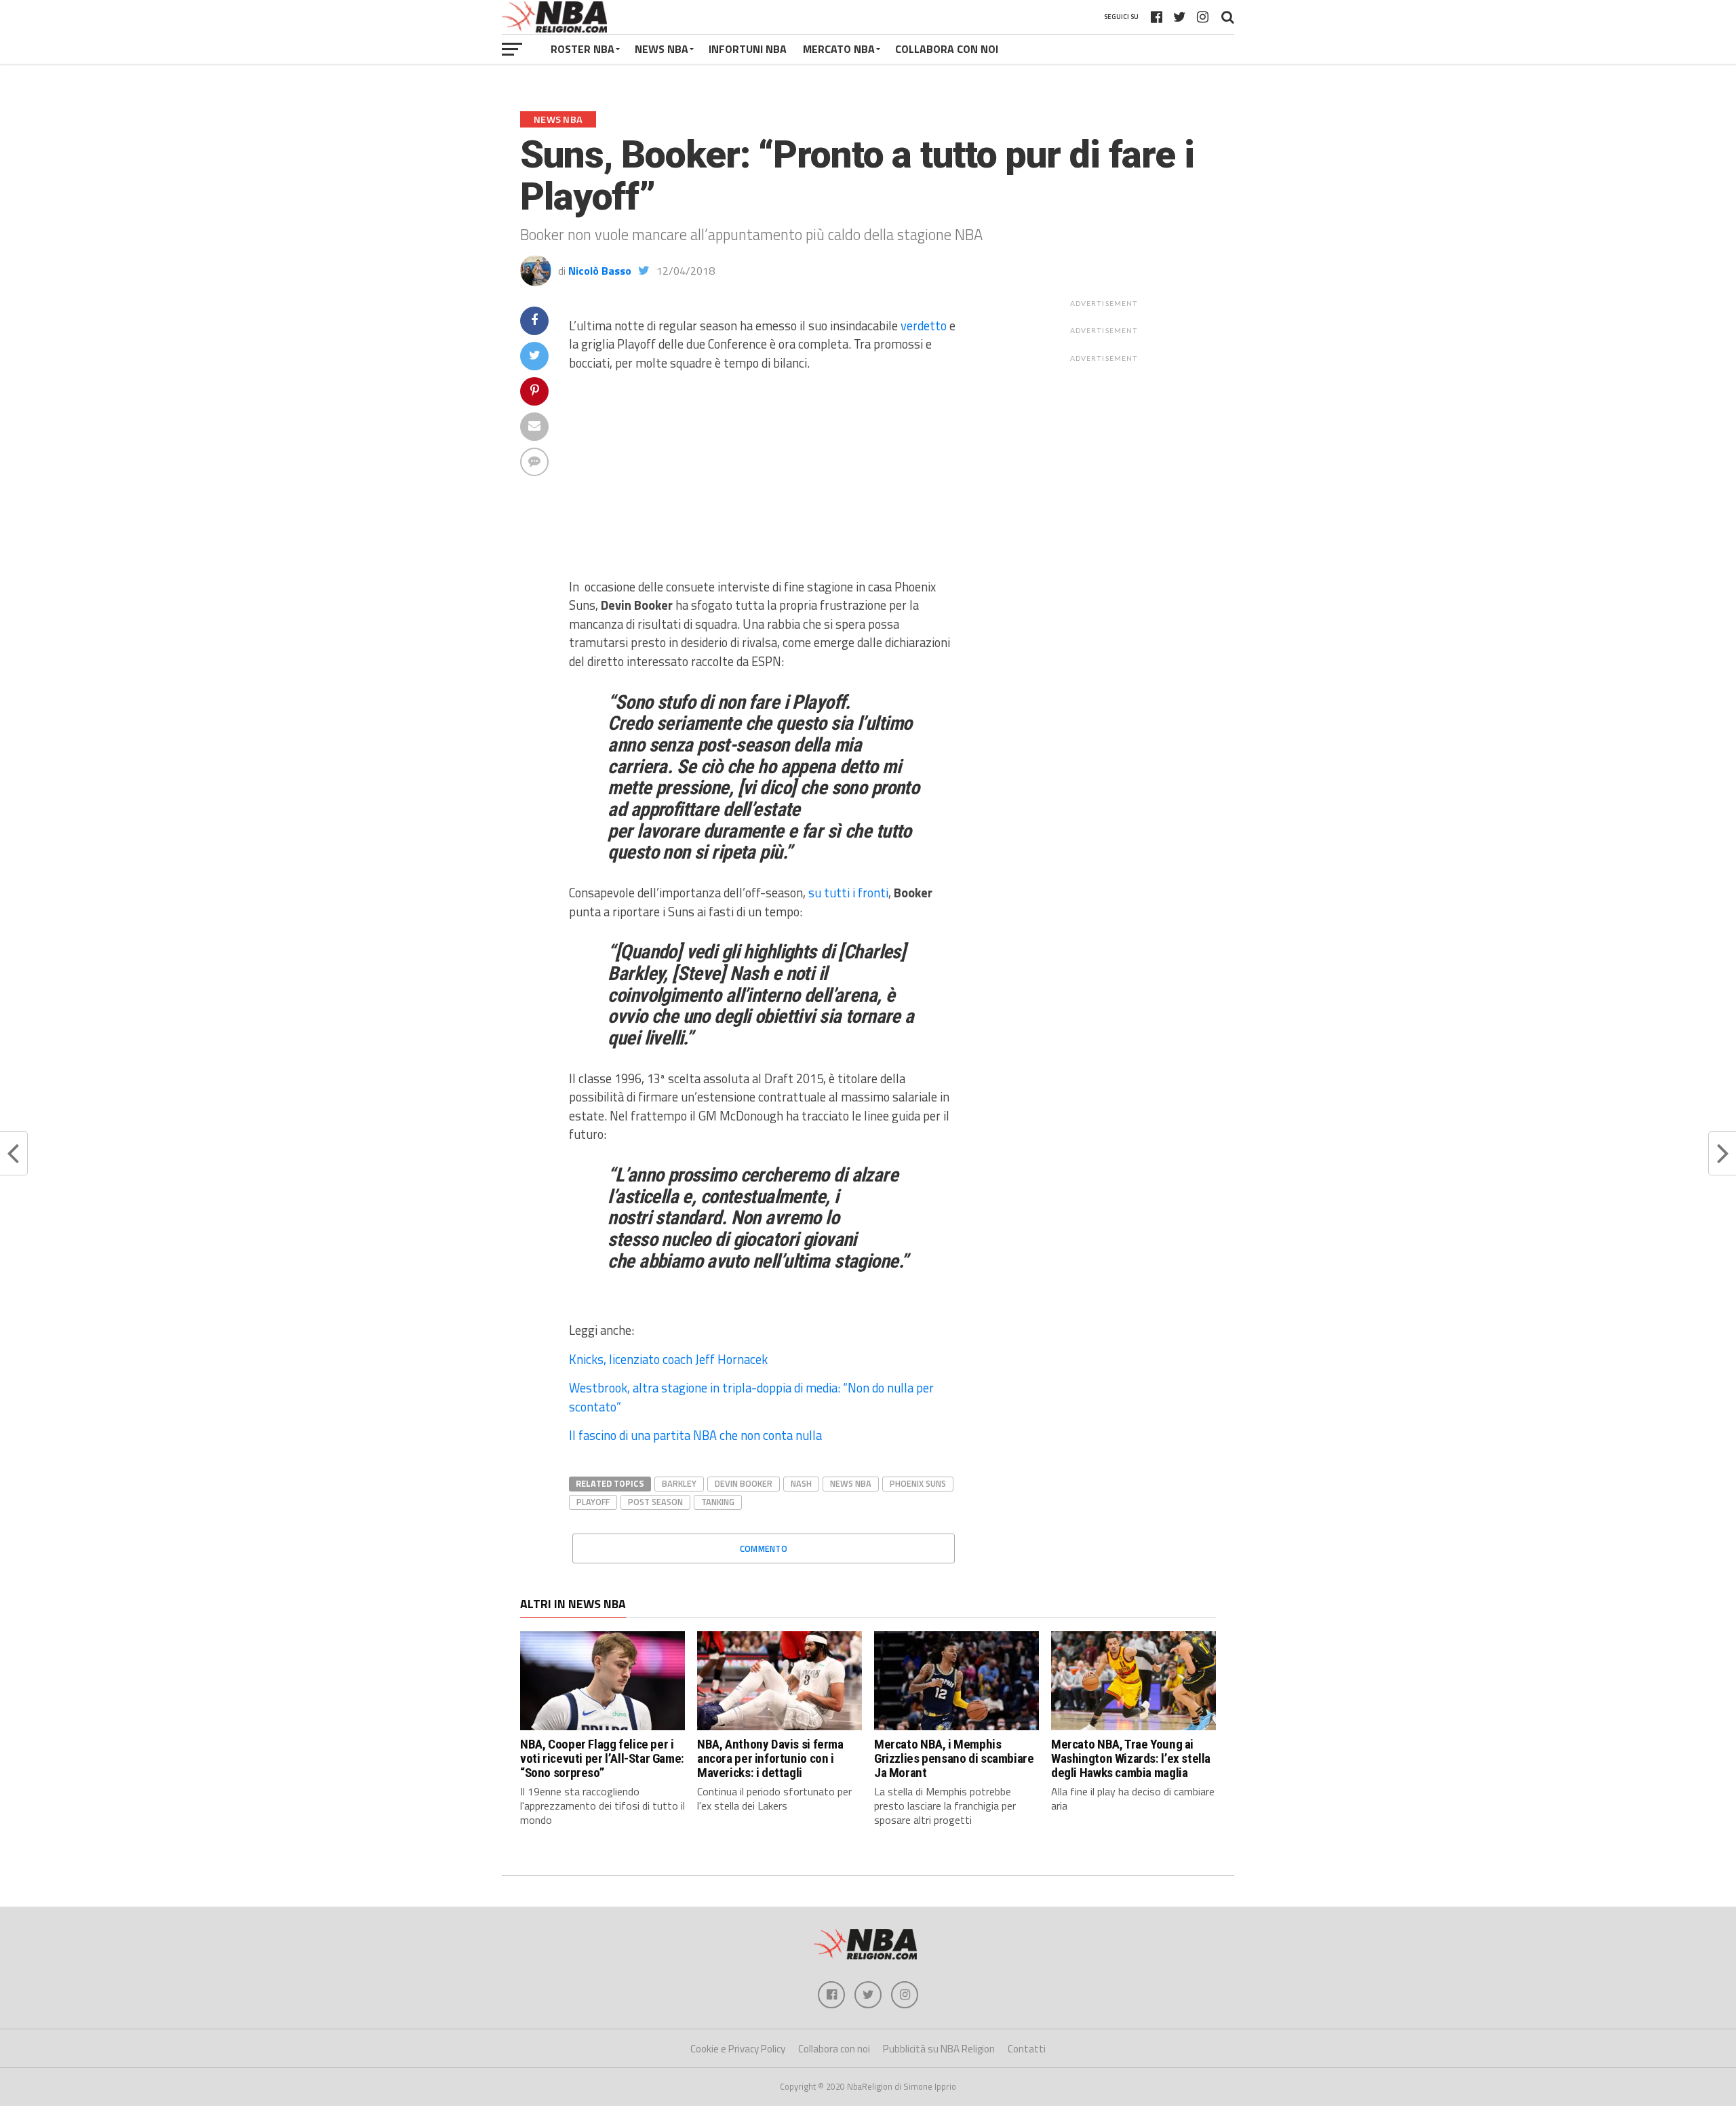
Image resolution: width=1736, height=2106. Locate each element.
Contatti (1027, 2049)
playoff (593, 1502)
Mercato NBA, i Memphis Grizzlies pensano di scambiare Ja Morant (954, 1758)
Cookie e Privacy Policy (738, 2049)
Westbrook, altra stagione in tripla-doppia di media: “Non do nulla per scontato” (751, 1397)
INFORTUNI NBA (748, 49)
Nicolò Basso (600, 271)
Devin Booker (744, 1483)
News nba (851, 1483)
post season (655, 1502)
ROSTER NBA (583, 49)
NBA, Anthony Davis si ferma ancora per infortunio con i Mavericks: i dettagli (770, 1758)
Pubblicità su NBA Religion (939, 2049)
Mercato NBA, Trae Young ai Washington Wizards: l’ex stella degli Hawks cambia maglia (1131, 1758)
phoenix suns (918, 1483)
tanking (718, 1502)
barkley (679, 1483)
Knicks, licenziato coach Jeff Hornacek (668, 1359)
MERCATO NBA (839, 49)
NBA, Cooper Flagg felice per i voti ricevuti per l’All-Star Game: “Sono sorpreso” (602, 1758)
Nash (801, 1483)
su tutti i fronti (848, 893)
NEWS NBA (662, 49)
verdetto (924, 326)
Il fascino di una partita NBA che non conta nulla (695, 1435)
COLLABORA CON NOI (947, 49)
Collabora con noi (834, 2049)
